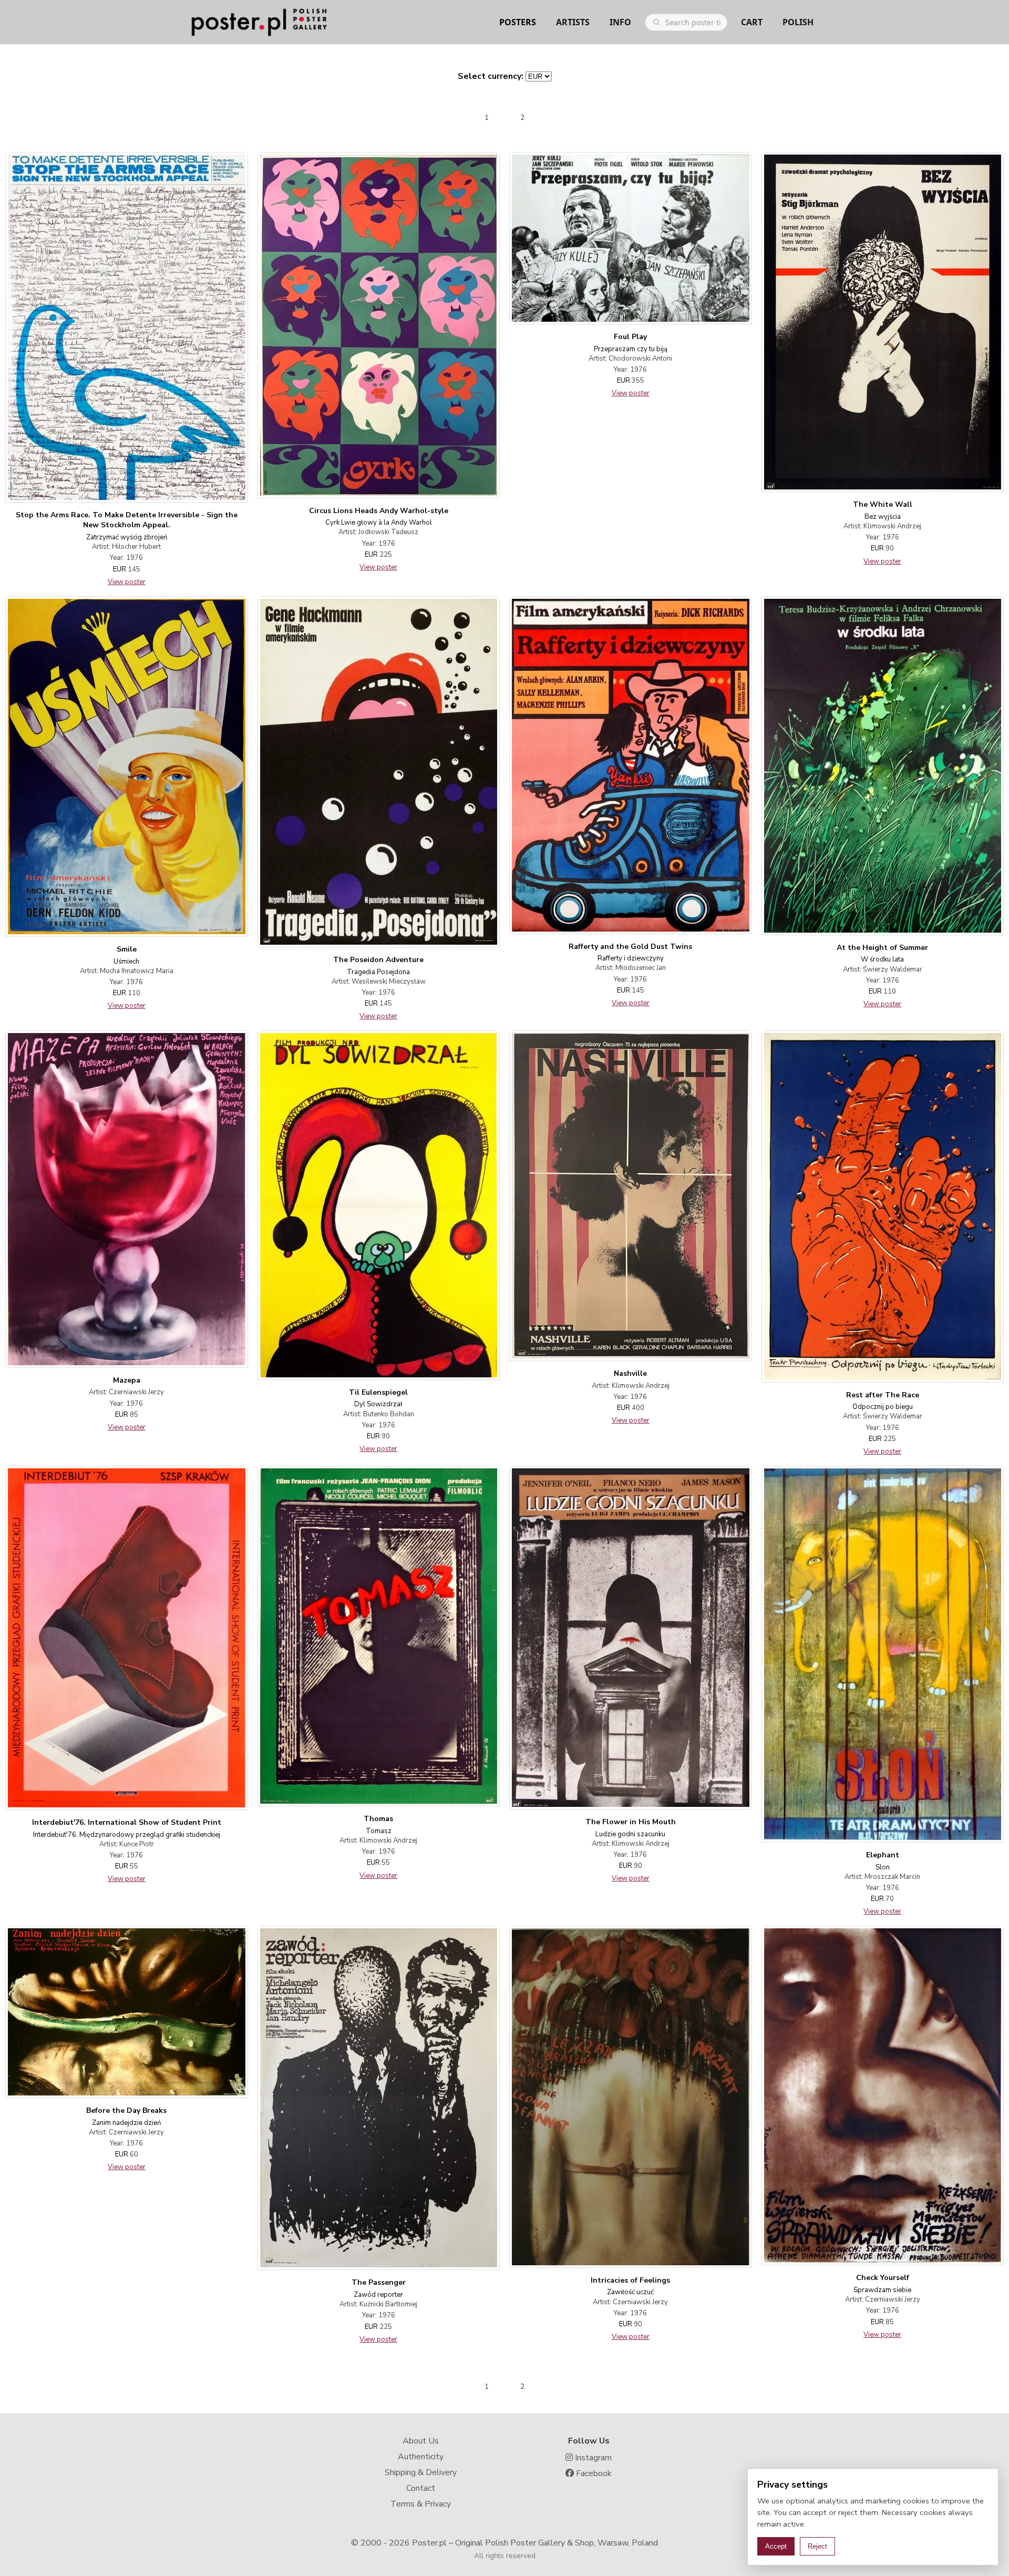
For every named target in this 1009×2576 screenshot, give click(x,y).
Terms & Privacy (421, 2504)
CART (752, 22)
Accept (776, 2546)
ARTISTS (573, 22)
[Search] (656, 22)
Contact (421, 2488)
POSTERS (518, 22)
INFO (620, 22)
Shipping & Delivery (421, 2472)
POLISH (798, 22)
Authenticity (421, 2457)
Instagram (592, 2458)
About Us (421, 2441)
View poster (127, 582)
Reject (817, 2546)
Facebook (593, 2473)
